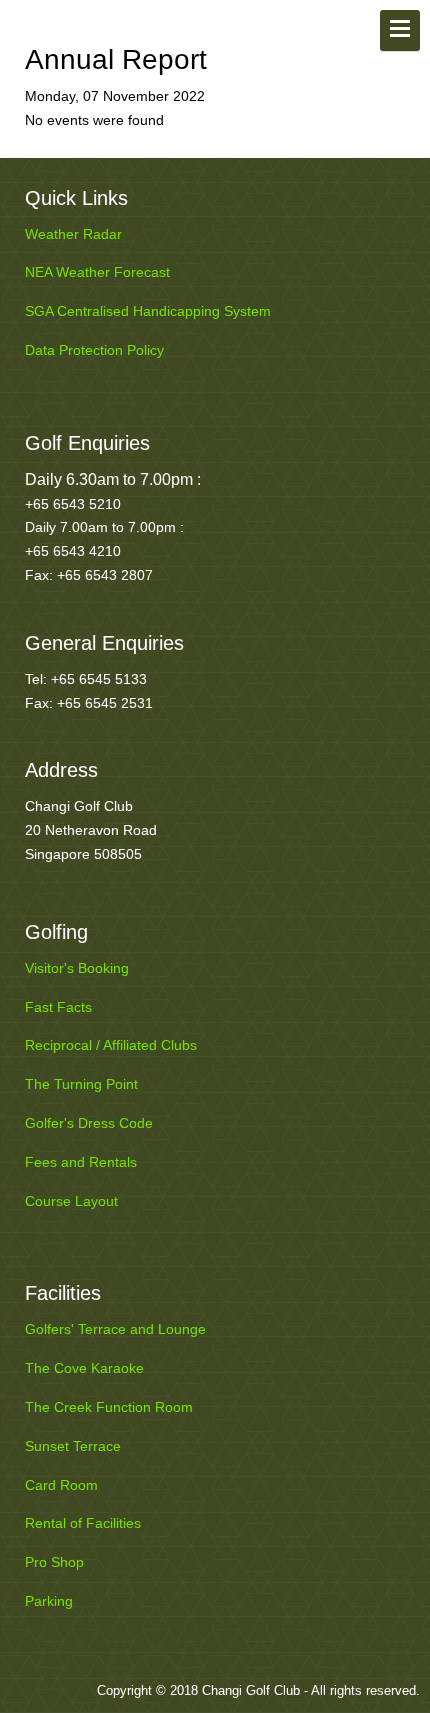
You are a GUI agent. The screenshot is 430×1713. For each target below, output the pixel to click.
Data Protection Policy (94, 350)
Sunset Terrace (73, 1446)
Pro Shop (54, 1562)
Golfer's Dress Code (89, 1123)
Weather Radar (73, 234)
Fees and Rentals (81, 1162)
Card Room (61, 1485)
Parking (49, 1601)
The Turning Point (81, 1084)
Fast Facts (58, 1007)
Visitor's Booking (77, 968)
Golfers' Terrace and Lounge (115, 1329)
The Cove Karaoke (84, 1368)
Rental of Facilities (83, 1523)
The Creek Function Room (109, 1407)
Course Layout (71, 1201)
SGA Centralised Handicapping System (148, 311)
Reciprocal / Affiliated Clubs (111, 1045)
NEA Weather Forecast (97, 272)
